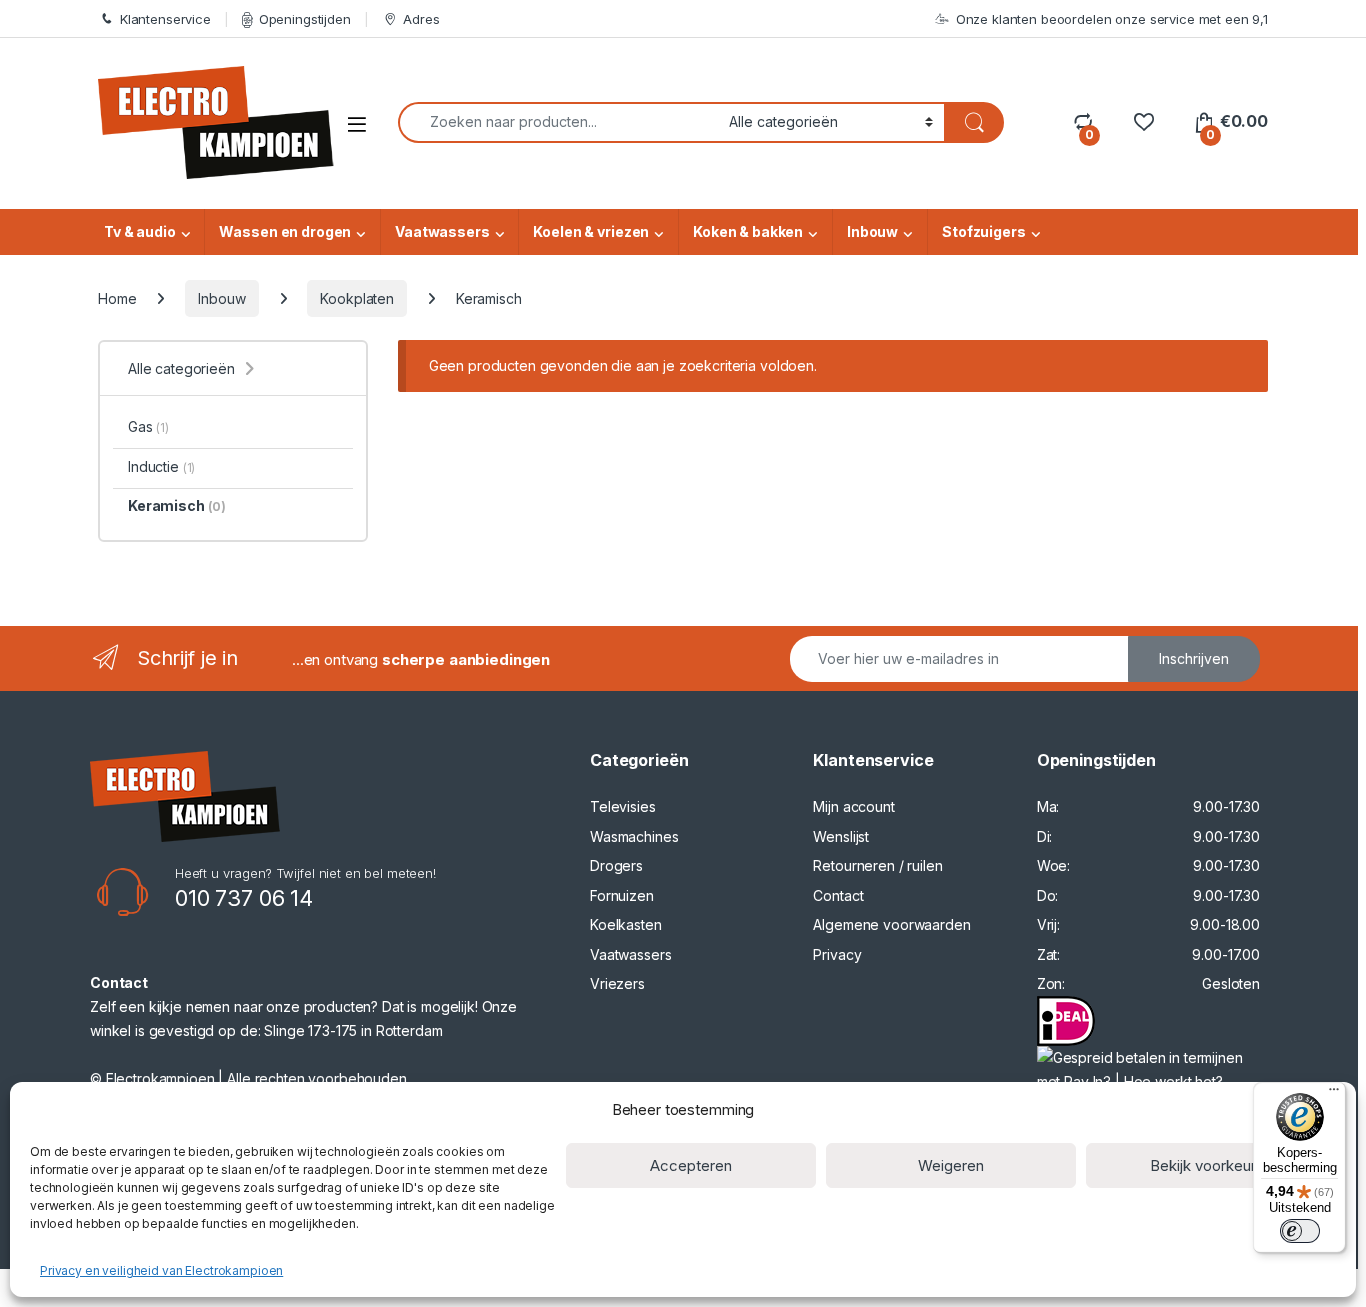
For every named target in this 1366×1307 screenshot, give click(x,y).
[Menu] (1334, 1094)
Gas (148, 426)
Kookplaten (357, 298)
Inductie (161, 466)
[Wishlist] (1143, 121)
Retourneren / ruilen (877, 865)
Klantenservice (165, 19)
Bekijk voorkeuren (1211, 1165)
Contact (838, 895)
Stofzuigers (983, 231)
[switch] (1300, 1231)
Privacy (837, 954)
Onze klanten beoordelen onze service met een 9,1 (1112, 19)
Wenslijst (841, 836)
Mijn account (853, 806)
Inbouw (872, 231)
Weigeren (951, 1165)
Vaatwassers (442, 231)
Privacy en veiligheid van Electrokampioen (161, 1270)
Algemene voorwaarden (891, 924)
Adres (421, 19)
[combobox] (558, 122)
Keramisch (177, 505)
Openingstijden (305, 19)
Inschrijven (1194, 658)
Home (117, 298)
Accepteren (691, 1165)
